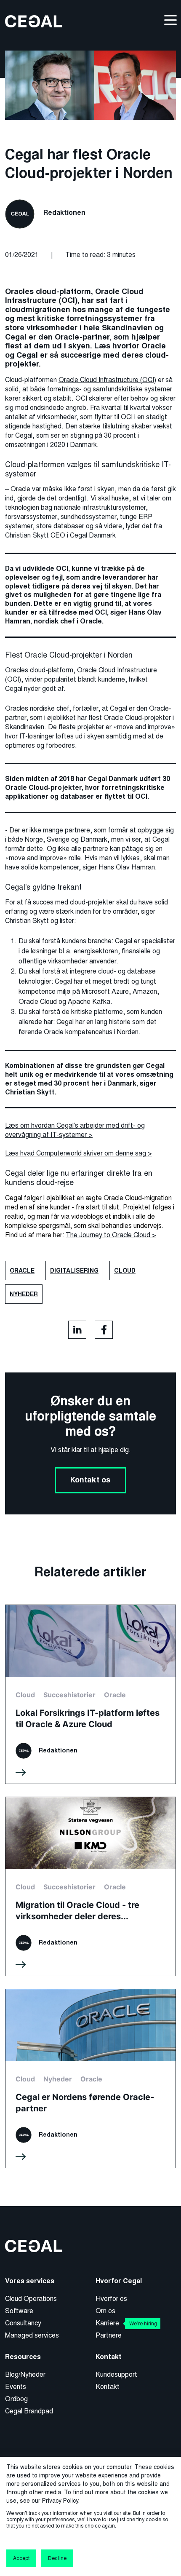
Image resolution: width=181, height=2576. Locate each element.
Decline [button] (57, 2558)
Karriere (126, 2323)
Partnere (109, 2335)
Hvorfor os (111, 2299)
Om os (105, 2311)
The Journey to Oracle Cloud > (111, 1235)
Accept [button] (21, 2558)
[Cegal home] (34, 21)
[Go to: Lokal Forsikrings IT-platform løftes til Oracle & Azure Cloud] (90, 1694)
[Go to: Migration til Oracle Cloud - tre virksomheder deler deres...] (90, 1886)
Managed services (32, 2335)
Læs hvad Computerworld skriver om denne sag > (79, 1153)
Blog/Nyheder (25, 2374)
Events (16, 2387)
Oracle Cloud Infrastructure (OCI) (107, 380)
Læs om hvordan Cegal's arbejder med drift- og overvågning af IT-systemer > (75, 1130)
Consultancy (23, 2323)
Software (19, 2311)
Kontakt (108, 2387)
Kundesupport (116, 2374)
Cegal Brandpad (29, 2411)
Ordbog (16, 2399)
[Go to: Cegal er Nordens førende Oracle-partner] (90, 2078)
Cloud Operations (31, 2299)
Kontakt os (90, 1480)
